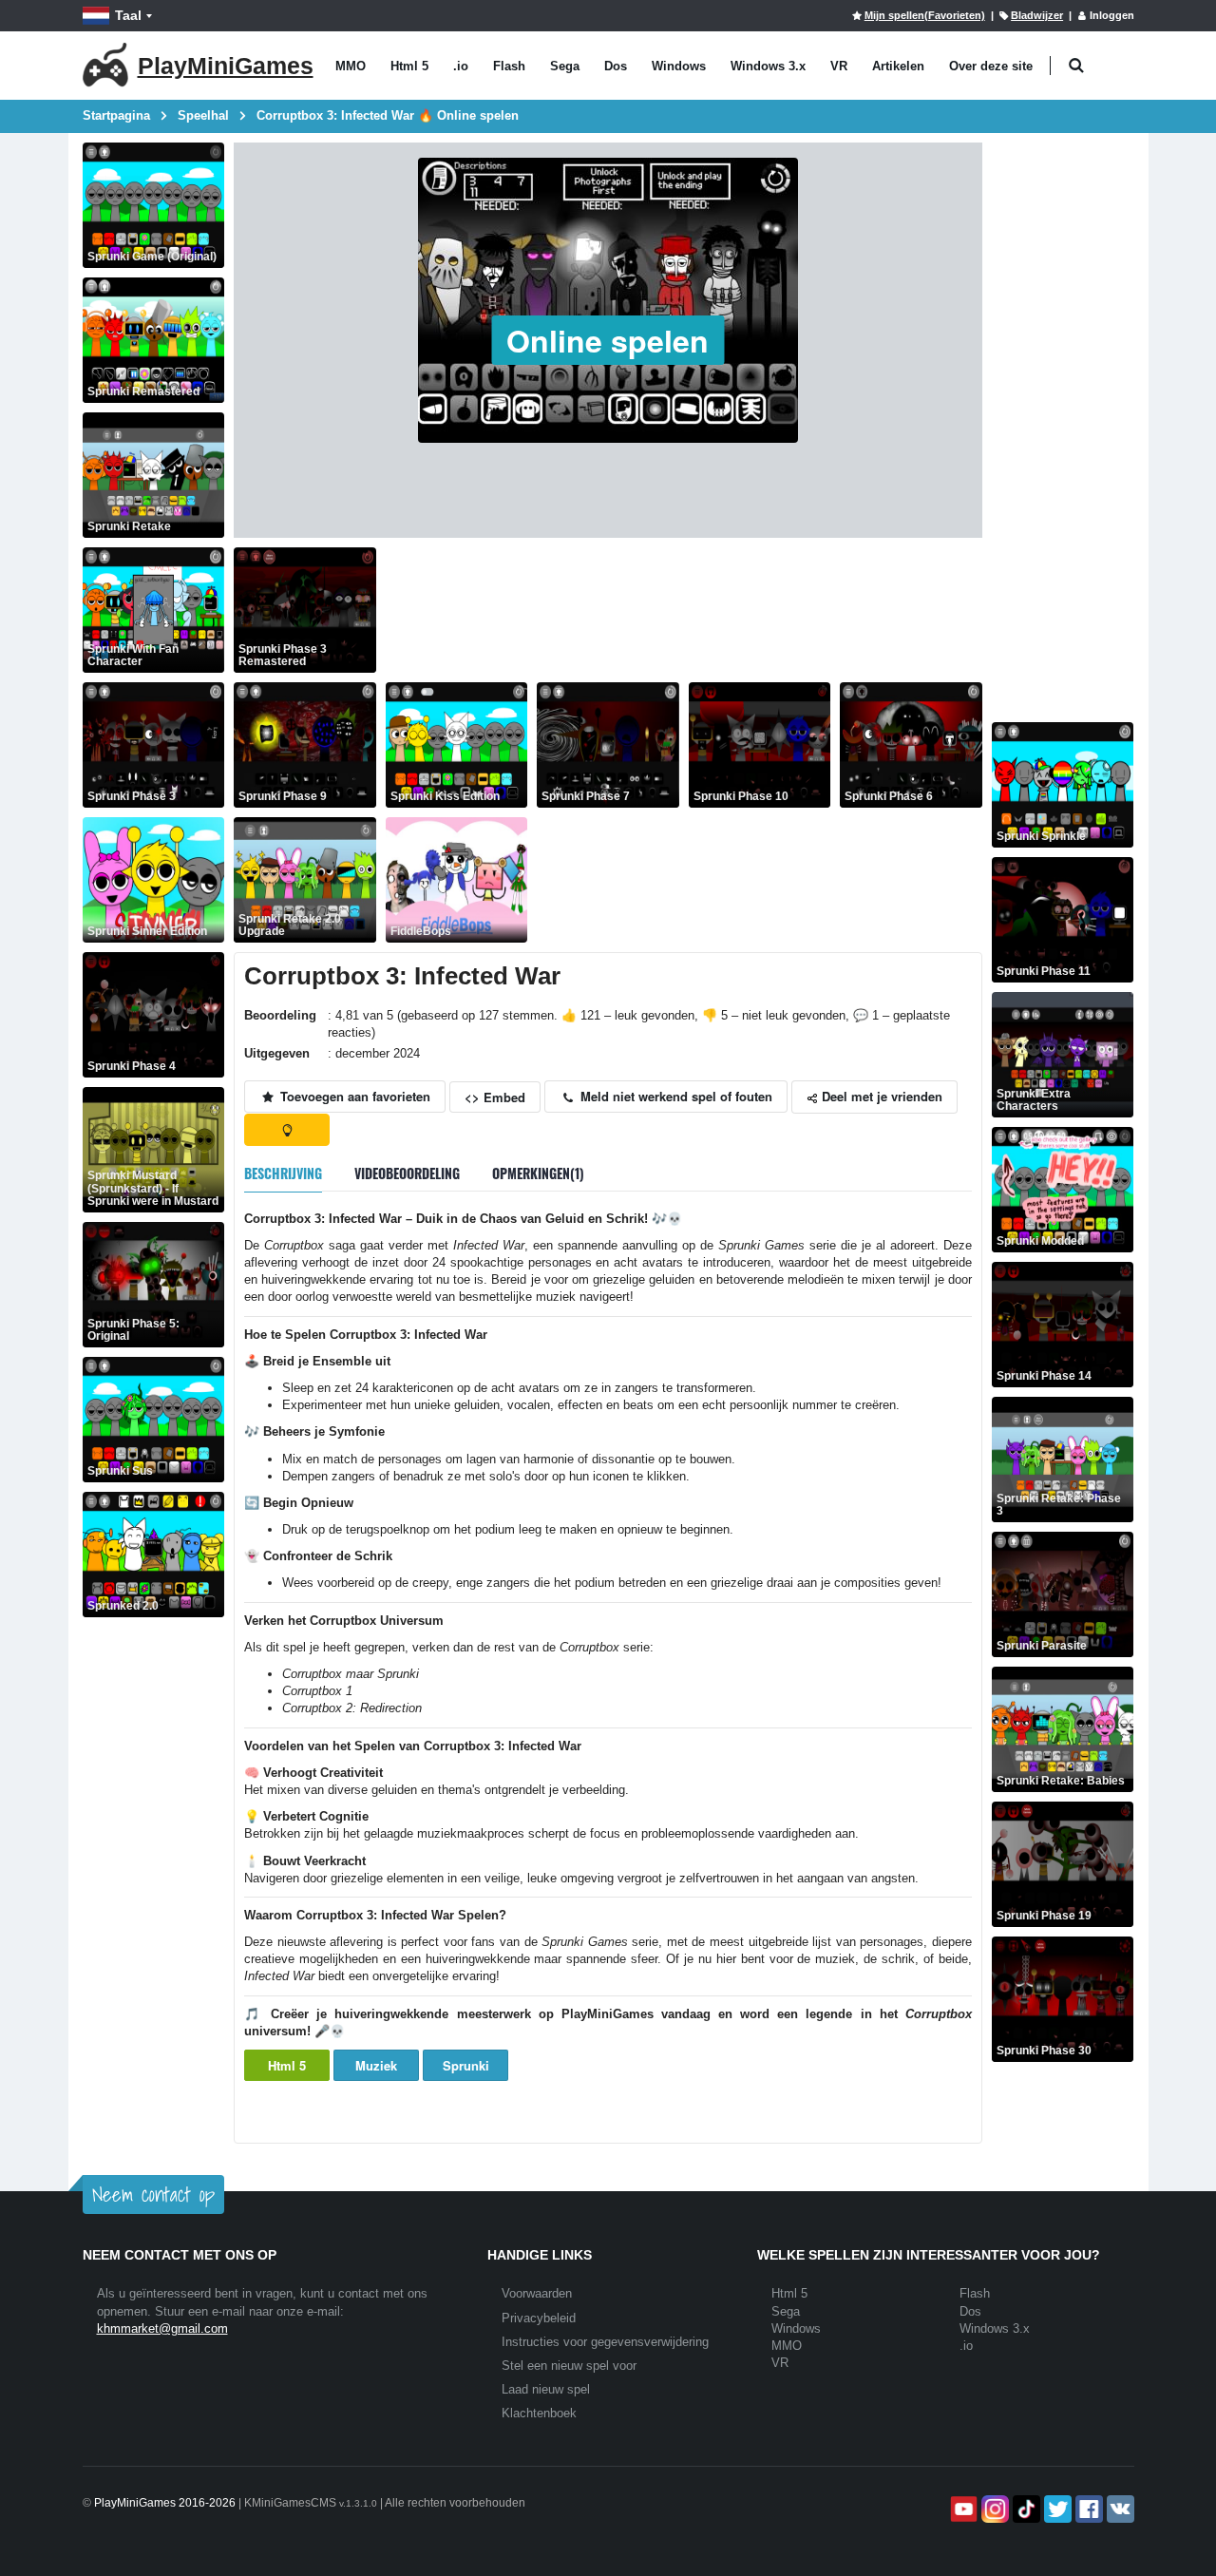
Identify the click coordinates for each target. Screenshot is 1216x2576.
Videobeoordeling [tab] (407, 1173)
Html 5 (409, 66)
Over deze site (991, 66)
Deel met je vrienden (880, 1096)
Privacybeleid (539, 2318)
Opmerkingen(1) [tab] (538, 1173)
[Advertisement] (731, 590)
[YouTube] (962, 2509)
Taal (128, 15)
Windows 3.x (768, 66)
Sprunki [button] (466, 2065)
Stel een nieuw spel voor (569, 2366)
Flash (509, 66)
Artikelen (898, 66)
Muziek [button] (376, 2065)
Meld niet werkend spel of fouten (674, 1096)
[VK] (1119, 2509)
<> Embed (495, 1097)
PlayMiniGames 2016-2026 (165, 2503)
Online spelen (608, 340)
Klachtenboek (539, 2413)
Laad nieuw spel (546, 2389)
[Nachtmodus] (287, 1130)
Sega (565, 66)
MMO (351, 66)
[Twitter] (1056, 2509)
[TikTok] (1025, 2509)
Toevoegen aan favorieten (353, 1096)
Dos (616, 66)
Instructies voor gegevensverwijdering (605, 2342)
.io (461, 66)
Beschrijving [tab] (283, 1173)
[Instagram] (993, 2509)
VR (839, 66)
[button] (1077, 66)
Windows (679, 66)
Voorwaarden (537, 2293)
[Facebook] (1087, 2509)
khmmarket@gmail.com (162, 2328)
